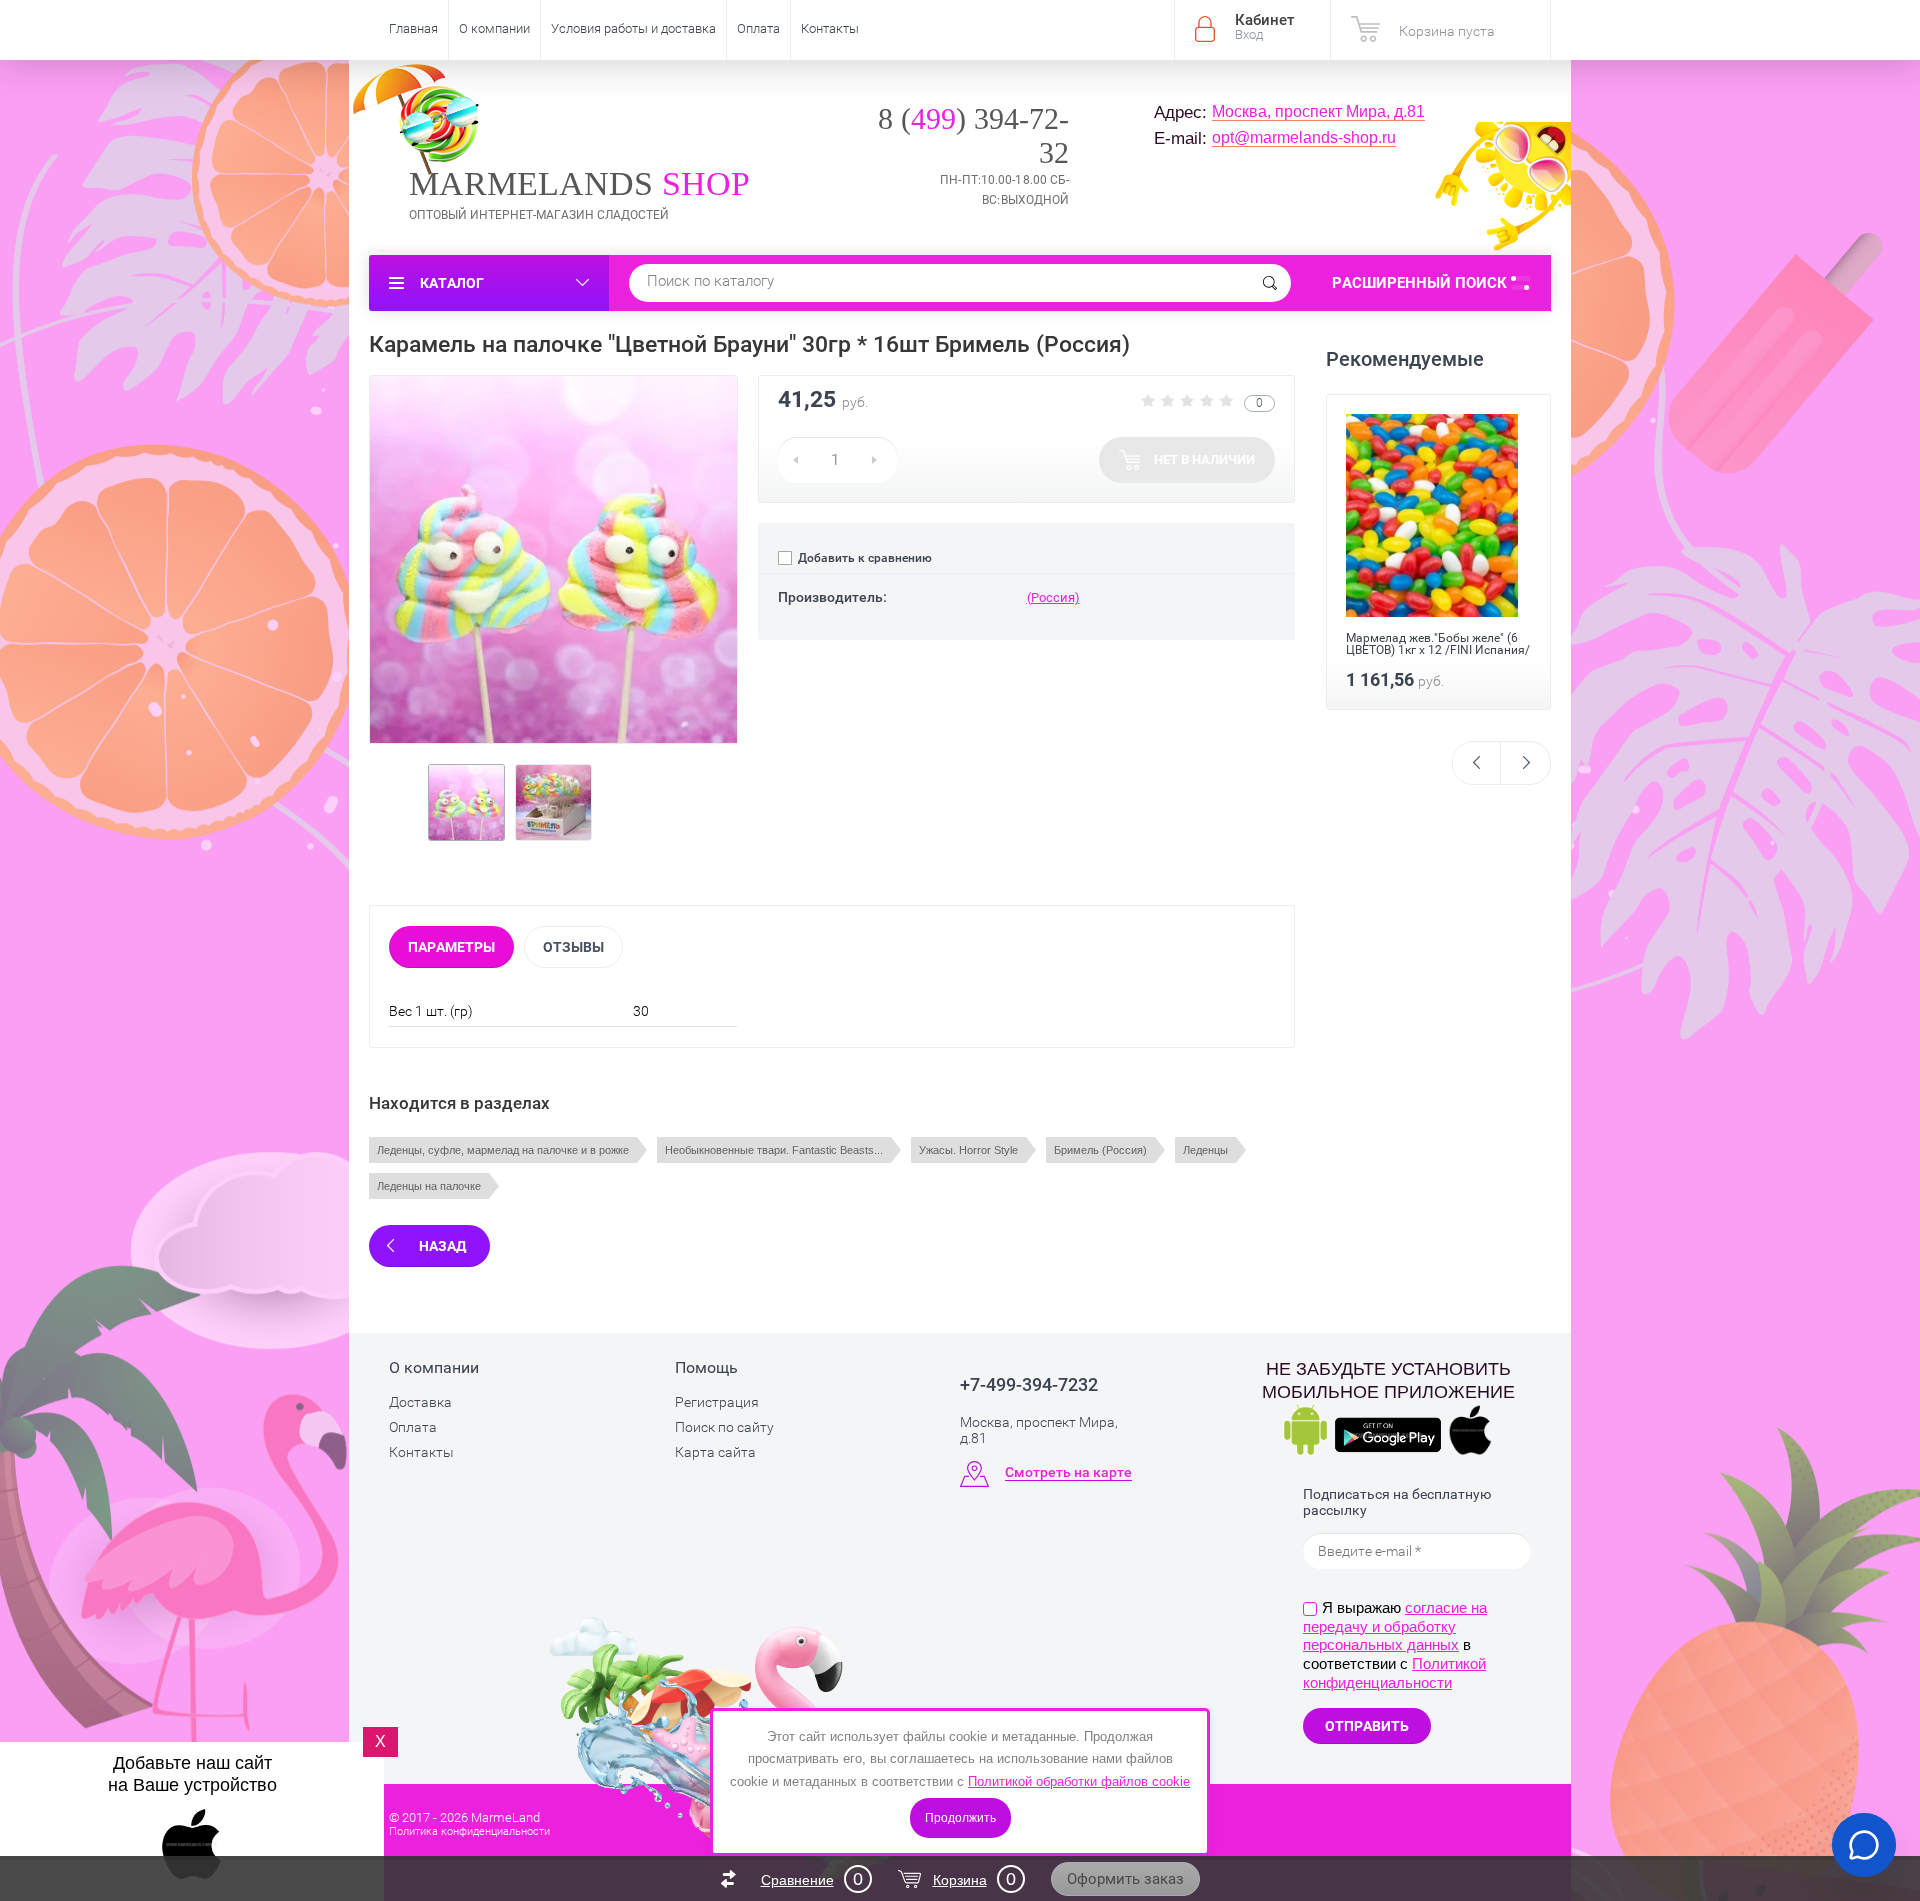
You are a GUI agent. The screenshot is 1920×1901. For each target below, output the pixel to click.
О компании (494, 28)
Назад (442, 1246)
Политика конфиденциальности (469, 1831)
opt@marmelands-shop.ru (1304, 137)
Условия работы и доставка (633, 28)
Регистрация (717, 1402)
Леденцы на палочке (429, 1186)
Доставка (420, 1402)
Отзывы (573, 947)
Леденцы (1205, 1150)
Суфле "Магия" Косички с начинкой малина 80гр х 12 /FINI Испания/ (1424, 650)
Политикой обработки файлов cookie (1079, 1781)
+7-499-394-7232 (1029, 1385)
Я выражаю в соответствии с (1395, 1645)
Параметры (451, 947)
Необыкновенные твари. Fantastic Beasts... (774, 1150)
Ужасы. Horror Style (968, 1150)
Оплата (758, 28)
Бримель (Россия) (1100, 1150)
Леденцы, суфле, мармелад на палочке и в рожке (503, 1150)
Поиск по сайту (724, 1427)
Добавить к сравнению (863, 558)
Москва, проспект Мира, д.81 (1318, 111)
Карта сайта (715, 1452)
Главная (413, 28)
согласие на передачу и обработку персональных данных (1395, 1626)
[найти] (1270, 283)
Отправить (1367, 1726)
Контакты (830, 28)
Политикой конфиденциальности (1394, 1673)
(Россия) (1053, 597)
